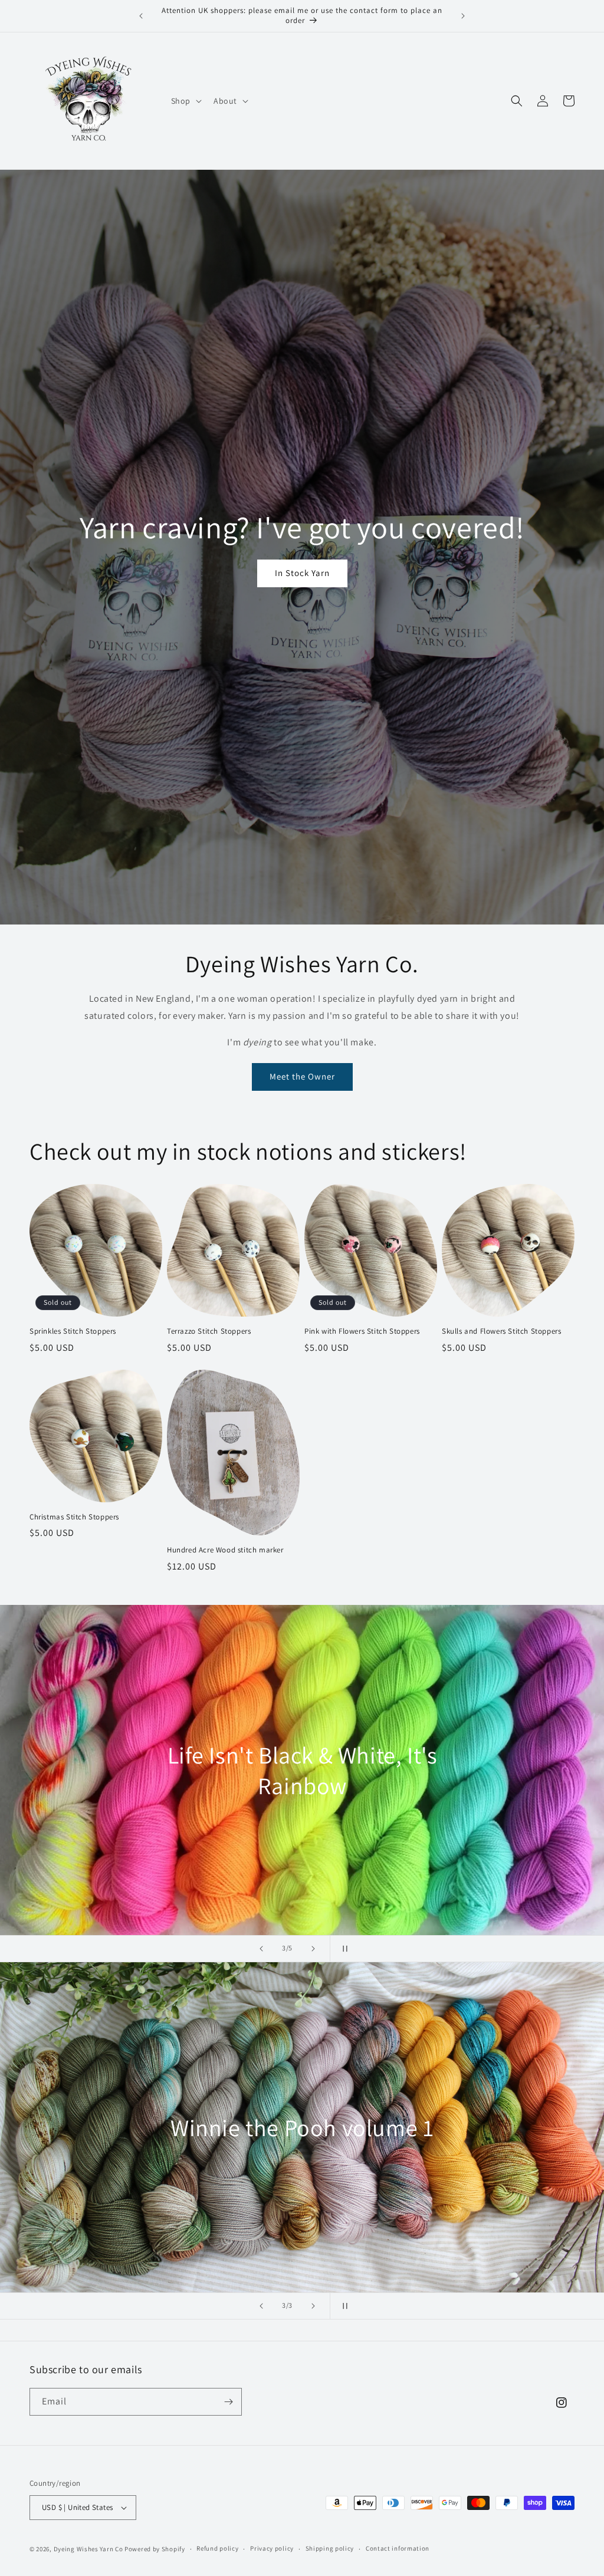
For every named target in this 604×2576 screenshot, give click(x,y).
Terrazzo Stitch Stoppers (209, 1331)
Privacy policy (272, 2548)
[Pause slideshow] (343, 1949)
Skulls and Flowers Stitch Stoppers (501, 1331)
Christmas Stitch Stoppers (74, 1517)
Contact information (398, 2548)
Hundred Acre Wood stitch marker (225, 1550)
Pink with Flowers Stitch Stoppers (362, 1331)
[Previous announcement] (141, 16)
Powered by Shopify (155, 2549)
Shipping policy (330, 2548)
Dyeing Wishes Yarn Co (88, 2549)
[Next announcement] (463, 16)
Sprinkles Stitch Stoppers (73, 1331)
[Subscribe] (228, 2402)
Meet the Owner (302, 1076)
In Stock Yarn (302, 573)
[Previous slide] (261, 1949)
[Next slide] (313, 1949)
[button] (185, 101)
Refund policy (217, 2548)
